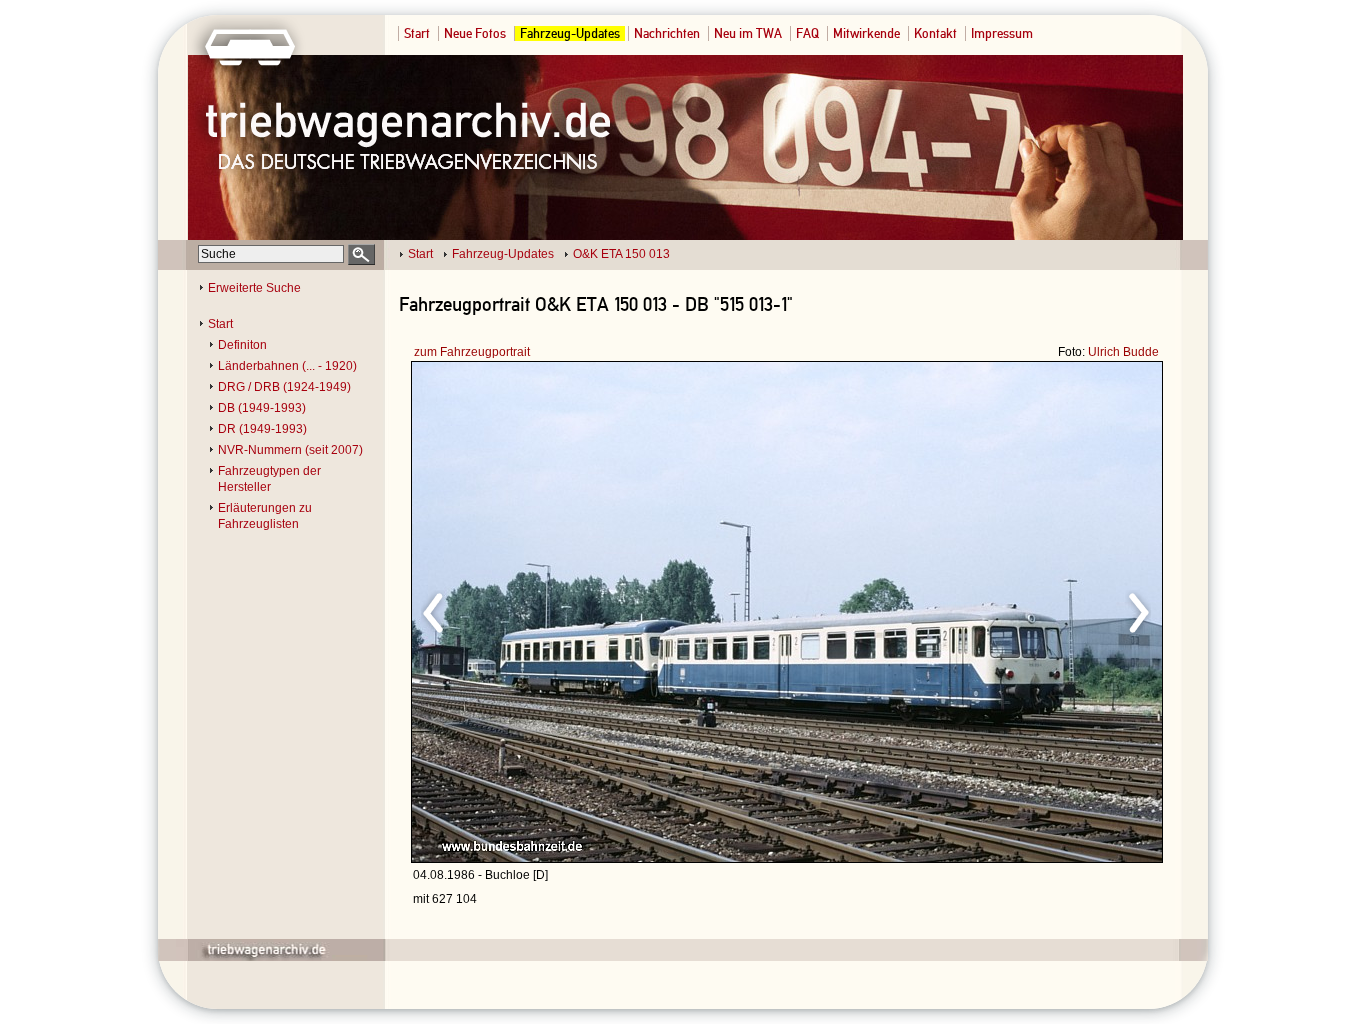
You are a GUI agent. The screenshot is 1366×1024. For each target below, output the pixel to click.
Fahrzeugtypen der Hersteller (269, 479)
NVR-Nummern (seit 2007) (290, 450)
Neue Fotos (475, 33)
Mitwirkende (866, 33)
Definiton (242, 345)
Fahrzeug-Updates (570, 33)
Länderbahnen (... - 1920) (287, 366)
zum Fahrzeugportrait (472, 352)
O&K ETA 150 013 (621, 254)
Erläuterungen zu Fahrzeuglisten (265, 516)
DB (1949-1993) (262, 408)
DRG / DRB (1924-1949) (284, 387)
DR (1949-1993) (262, 429)
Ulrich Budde (1123, 352)
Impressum (1002, 33)
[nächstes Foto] (963, 610)
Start (417, 33)
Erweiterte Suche (254, 288)
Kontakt (935, 33)
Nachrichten (667, 33)
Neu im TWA (748, 33)
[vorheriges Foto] (603, 610)
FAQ (807, 33)
